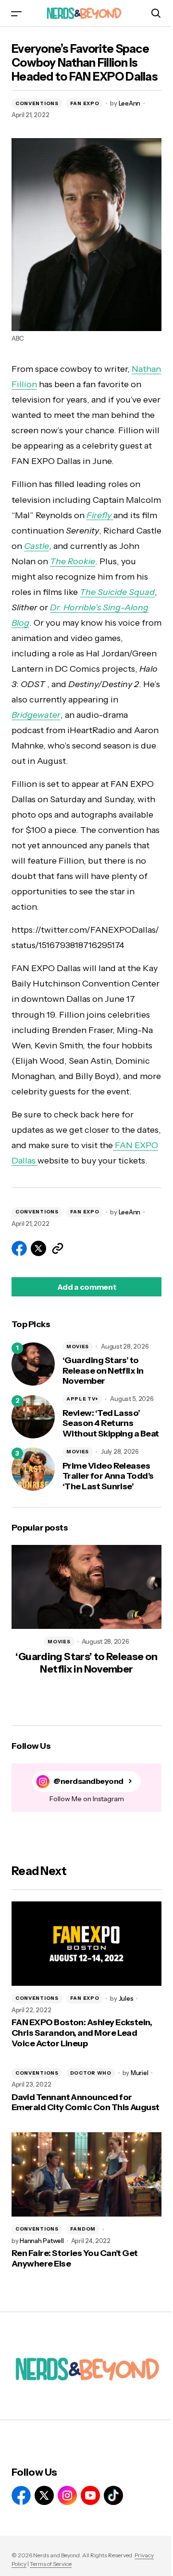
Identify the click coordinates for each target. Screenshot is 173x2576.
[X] (44, 2495)
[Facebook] (21, 2495)
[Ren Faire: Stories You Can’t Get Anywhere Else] (86, 2174)
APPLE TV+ (82, 1399)
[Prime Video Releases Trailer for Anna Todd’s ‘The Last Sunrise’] (33, 1469)
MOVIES (78, 1347)
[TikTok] (113, 2495)
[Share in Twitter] (38, 1248)
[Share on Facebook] (19, 1248)
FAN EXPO (85, 103)
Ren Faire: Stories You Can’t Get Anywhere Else (75, 2259)
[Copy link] (58, 1248)
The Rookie (73, 561)
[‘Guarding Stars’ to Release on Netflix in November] (33, 1364)
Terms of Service (51, 2564)
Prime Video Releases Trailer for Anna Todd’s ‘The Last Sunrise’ (108, 1476)
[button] (16, 13)
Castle (37, 546)
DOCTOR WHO (91, 2073)
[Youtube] (90, 2495)
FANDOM (83, 2229)
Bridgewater (36, 715)
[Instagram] (67, 2495)
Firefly (100, 515)
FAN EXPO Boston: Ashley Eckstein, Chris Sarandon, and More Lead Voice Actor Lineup (82, 2033)
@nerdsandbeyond (88, 1781)
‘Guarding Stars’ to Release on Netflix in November (103, 1371)
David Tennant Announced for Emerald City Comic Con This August (86, 2103)
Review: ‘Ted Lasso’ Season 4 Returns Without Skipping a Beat (111, 1424)
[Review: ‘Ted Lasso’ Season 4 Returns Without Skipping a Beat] (33, 1417)
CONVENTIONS (37, 103)
